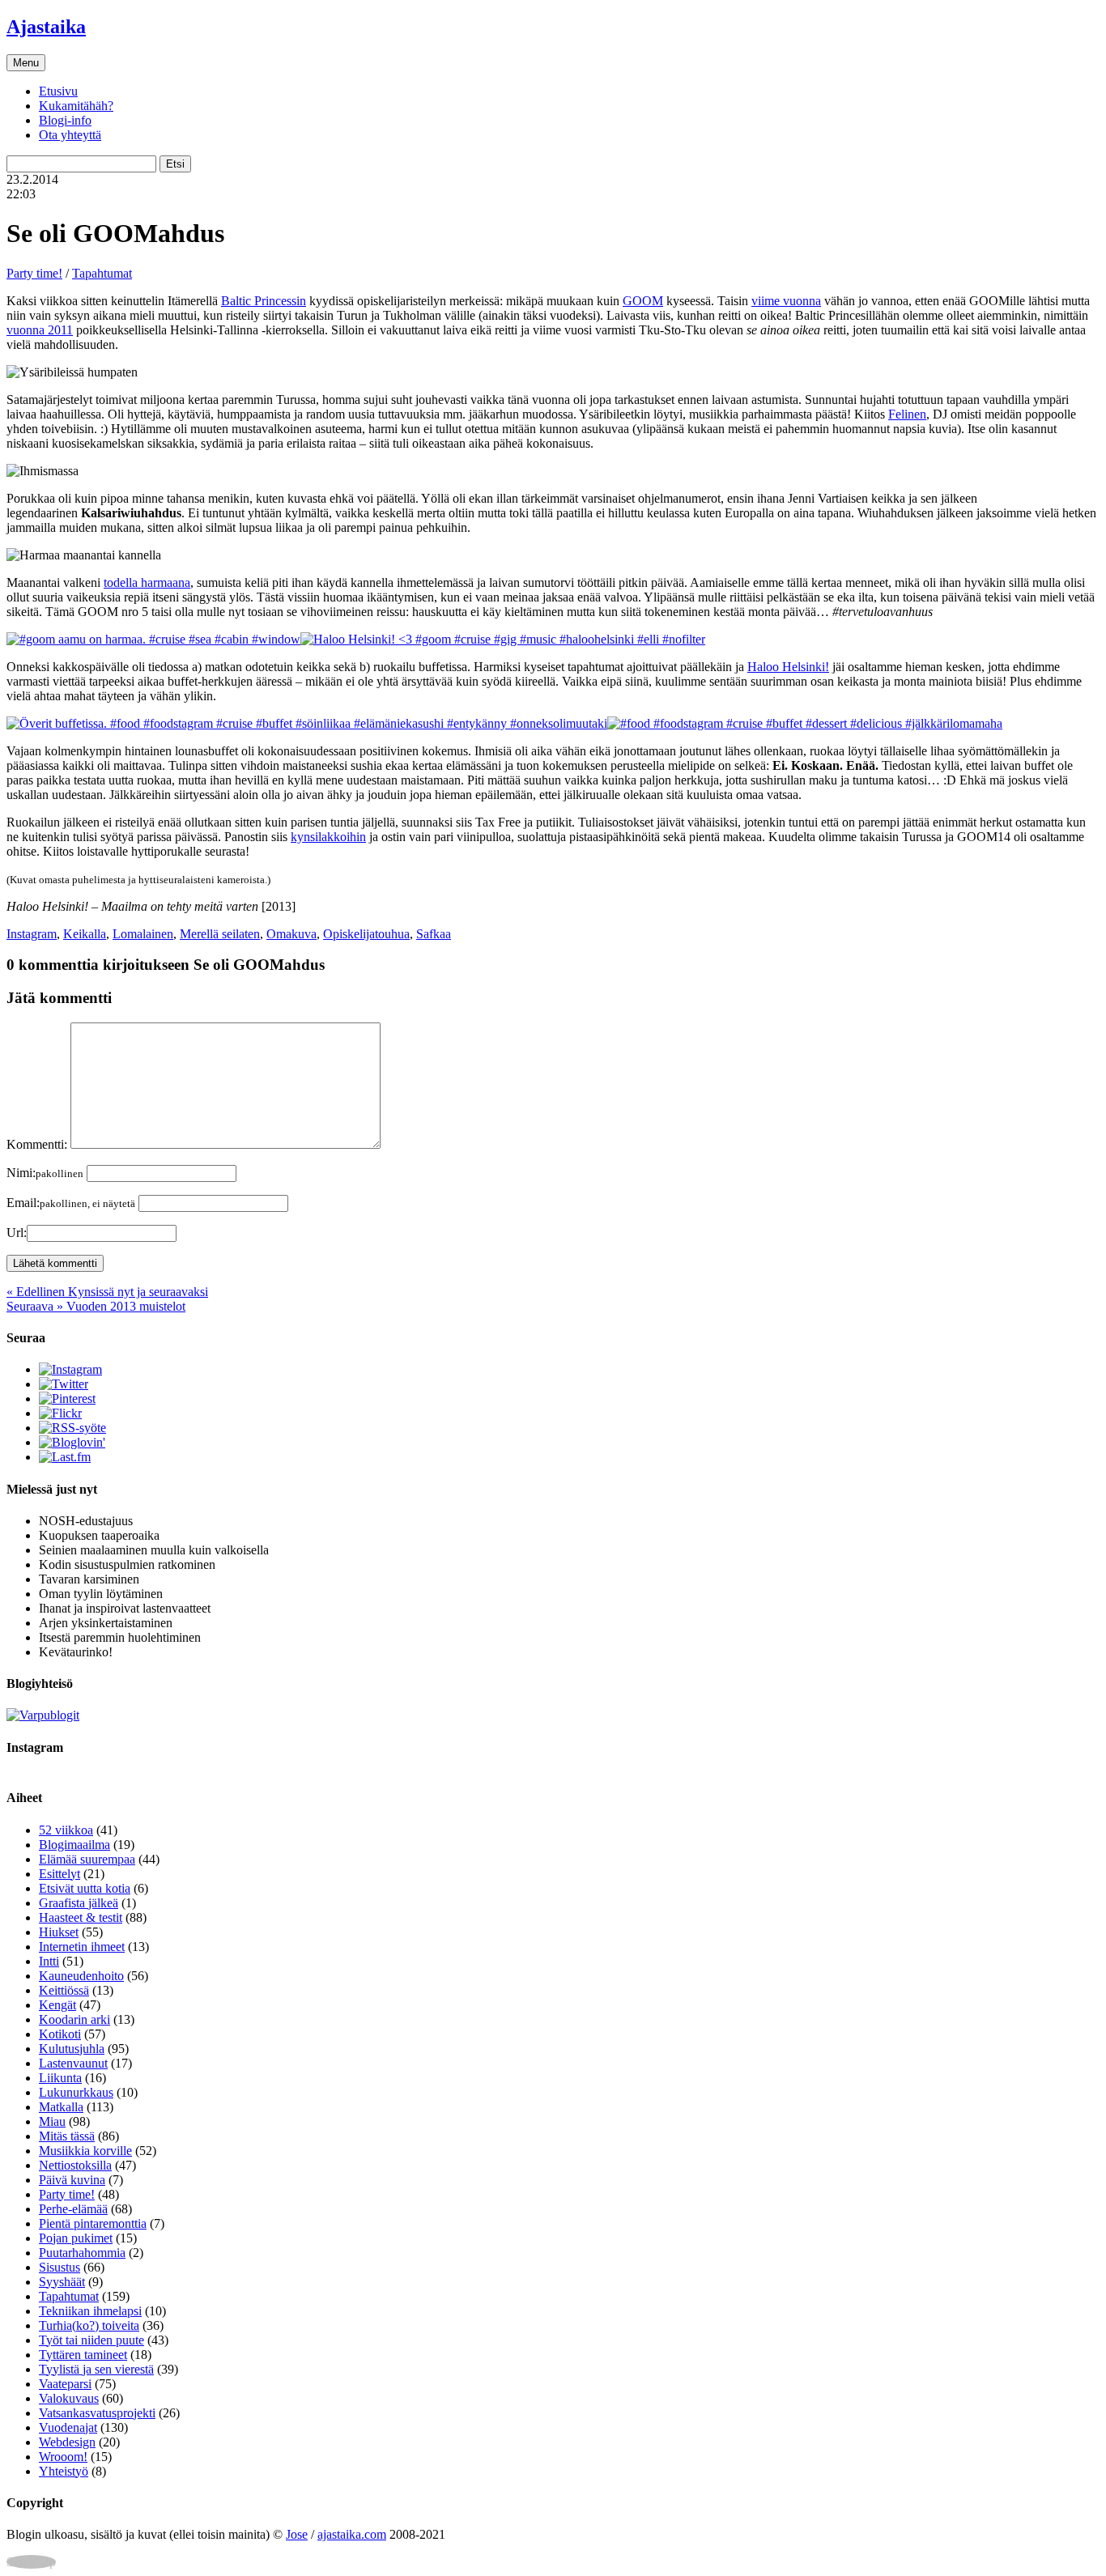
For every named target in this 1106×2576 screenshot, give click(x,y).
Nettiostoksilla (75, 2165)
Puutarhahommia (82, 2253)
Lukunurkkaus (76, 2092)
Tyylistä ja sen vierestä (96, 2369)
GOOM (643, 301)
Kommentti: (37, 1144)
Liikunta (60, 2078)
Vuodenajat (68, 2427)
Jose (297, 2534)
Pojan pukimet (76, 2238)
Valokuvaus (69, 2398)
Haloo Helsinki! (788, 667)
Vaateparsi (65, 2384)
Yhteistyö (64, 2471)
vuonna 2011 (40, 330)
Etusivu (58, 91)
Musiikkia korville (85, 2151)
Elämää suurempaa (87, 1859)
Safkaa (434, 934)
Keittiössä (64, 1990)
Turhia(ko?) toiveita (89, 2325)
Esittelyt (60, 1874)
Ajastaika (46, 27)
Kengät (57, 2005)
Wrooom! (63, 2457)
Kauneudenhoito (81, 1976)
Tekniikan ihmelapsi (90, 2311)
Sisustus (60, 2267)
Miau (52, 2121)
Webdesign (67, 2442)
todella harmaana (147, 582)
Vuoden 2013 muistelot (96, 1306)
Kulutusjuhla (72, 2049)
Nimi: (45, 1173)
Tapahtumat (102, 273)
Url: (17, 1233)
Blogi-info (65, 120)
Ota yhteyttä (70, 135)
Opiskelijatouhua (366, 934)
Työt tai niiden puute (91, 2340)
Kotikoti (60, 2034)
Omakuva (291, 934)
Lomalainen (143, 934)
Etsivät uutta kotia (85, 1888)
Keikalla (85, 934)
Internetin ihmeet (82, 1947)
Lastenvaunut (73, 2063)
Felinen (907, 414)
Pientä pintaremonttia (93, 2223)
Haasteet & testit (81, 1917)
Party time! (34, 273)
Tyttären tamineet (83, 2355)
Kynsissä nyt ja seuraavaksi (107, 1292)
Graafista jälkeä (79, 1903)
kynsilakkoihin (328, 837)
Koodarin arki (74, 2019)
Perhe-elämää (73, 2209)
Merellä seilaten (220, 934)
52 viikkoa (66, 1830)
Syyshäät (62, 2282)
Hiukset (59, 1932)
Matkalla (61, 2107)
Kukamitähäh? (76, 106)
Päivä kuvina (72, 2180)
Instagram (32, 934)
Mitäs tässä (67, 2136)
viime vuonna (786, 301)
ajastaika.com (352, 2534)
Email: (71, 1203)
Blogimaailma (74, 1845)
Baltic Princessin (264, 301)
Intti (49, 1961)
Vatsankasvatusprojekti (97, 2413)
